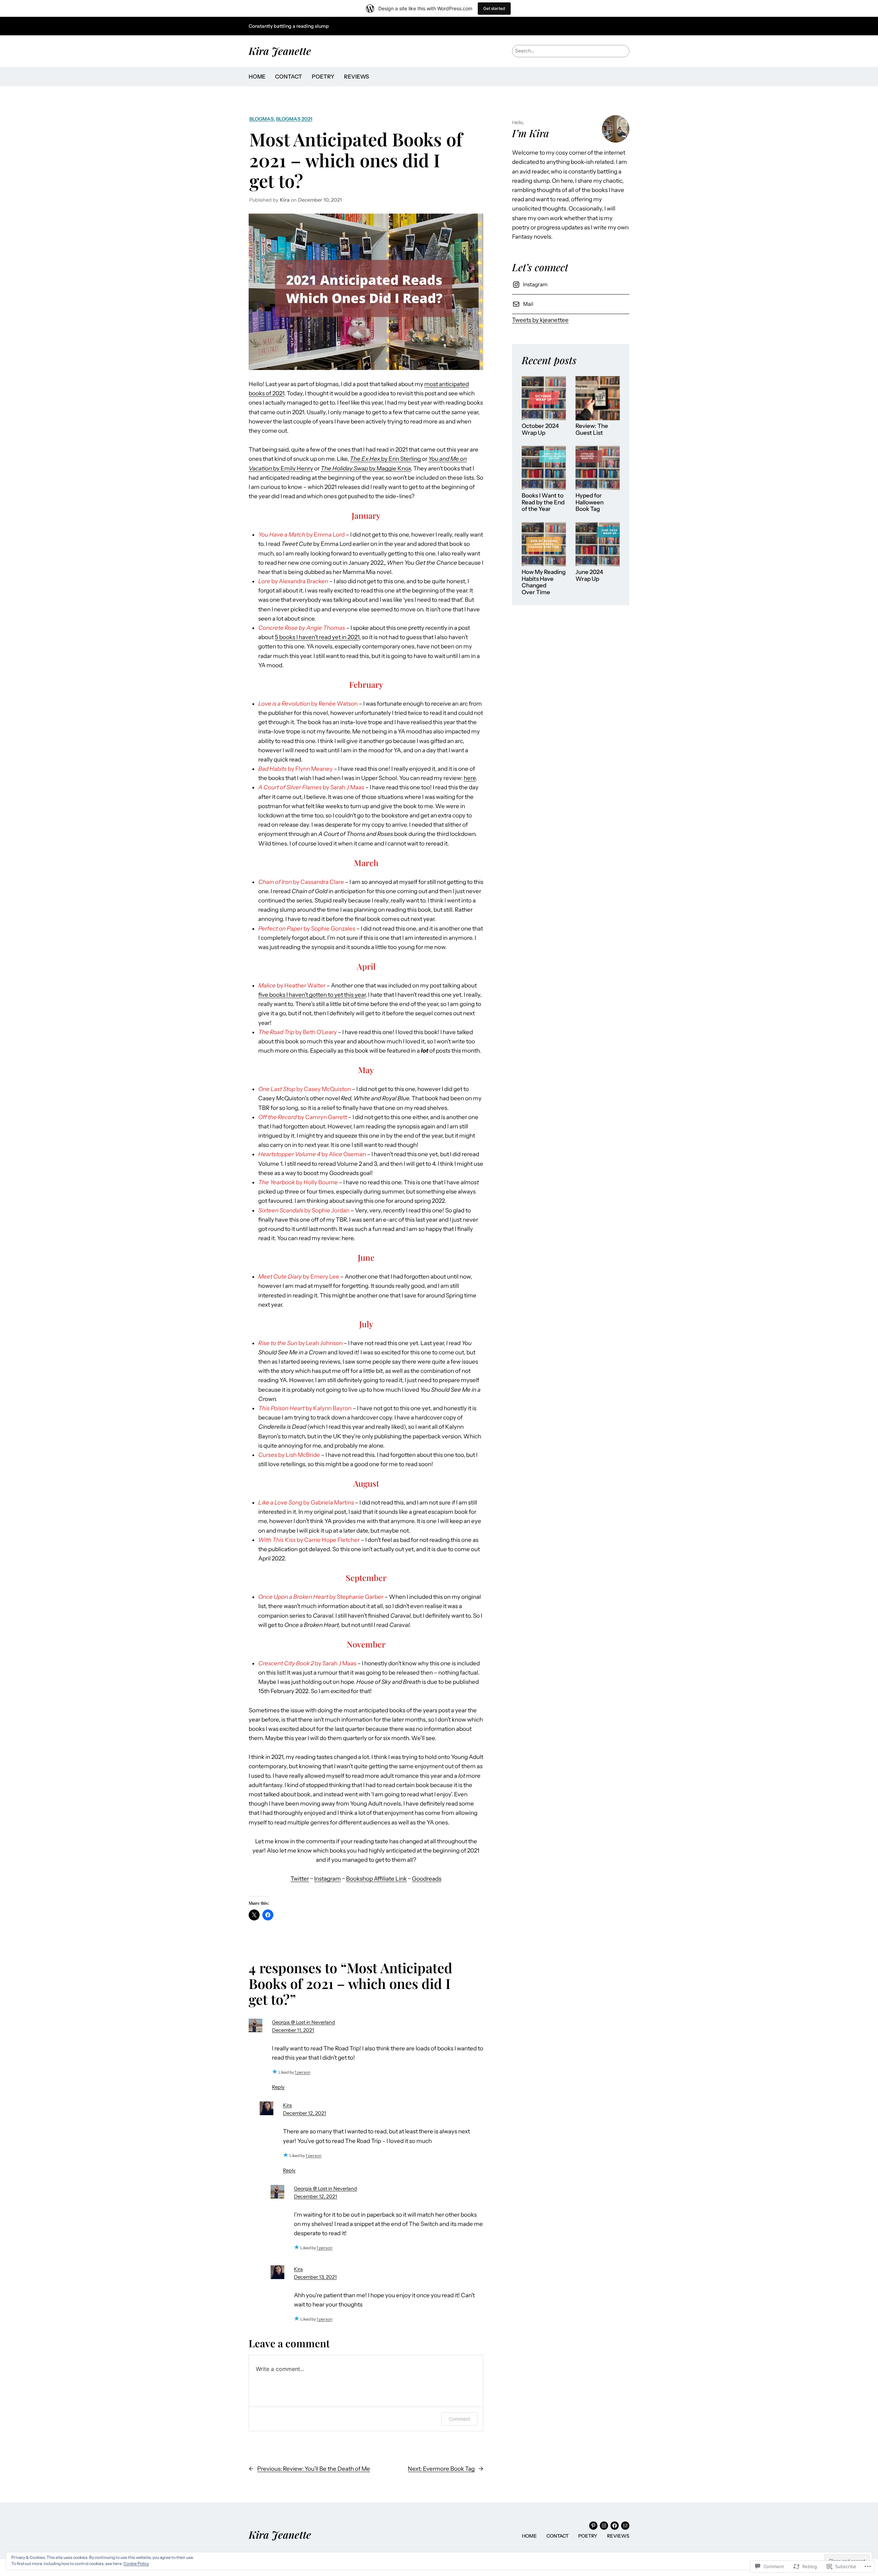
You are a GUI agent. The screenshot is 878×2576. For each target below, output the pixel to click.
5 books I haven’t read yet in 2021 (317, 637)
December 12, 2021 (305, 2113)
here (470, 778)
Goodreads (427, 1879)
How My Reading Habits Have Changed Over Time (544, 582)
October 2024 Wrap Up (540, 429)
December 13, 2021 (315, 2277)
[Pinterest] (593, 2526)
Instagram (328, 1879)
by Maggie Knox (366, 468)
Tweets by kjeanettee (540, 320)
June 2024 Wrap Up (589, 576)
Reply (278, 2087)
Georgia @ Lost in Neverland (304, 2022)
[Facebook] (615, 2526)
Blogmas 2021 (294, 119)
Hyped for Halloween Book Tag (590, 502)
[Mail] (625, 2526)
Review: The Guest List (592, 429)
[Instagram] (604, 2526)
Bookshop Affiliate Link (376, 1879)
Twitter (300, 1879)
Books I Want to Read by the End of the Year (543, 502)
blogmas (262, 119)
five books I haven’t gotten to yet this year (312, 995)
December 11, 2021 (293, 2030)
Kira (287, 2105)
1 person (302, 2072)
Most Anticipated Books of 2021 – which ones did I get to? (356, 160)
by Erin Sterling (385, 459)
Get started (494, 8)
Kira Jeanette (280, 51)
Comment (459, 2419)
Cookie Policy (136, 2563)
